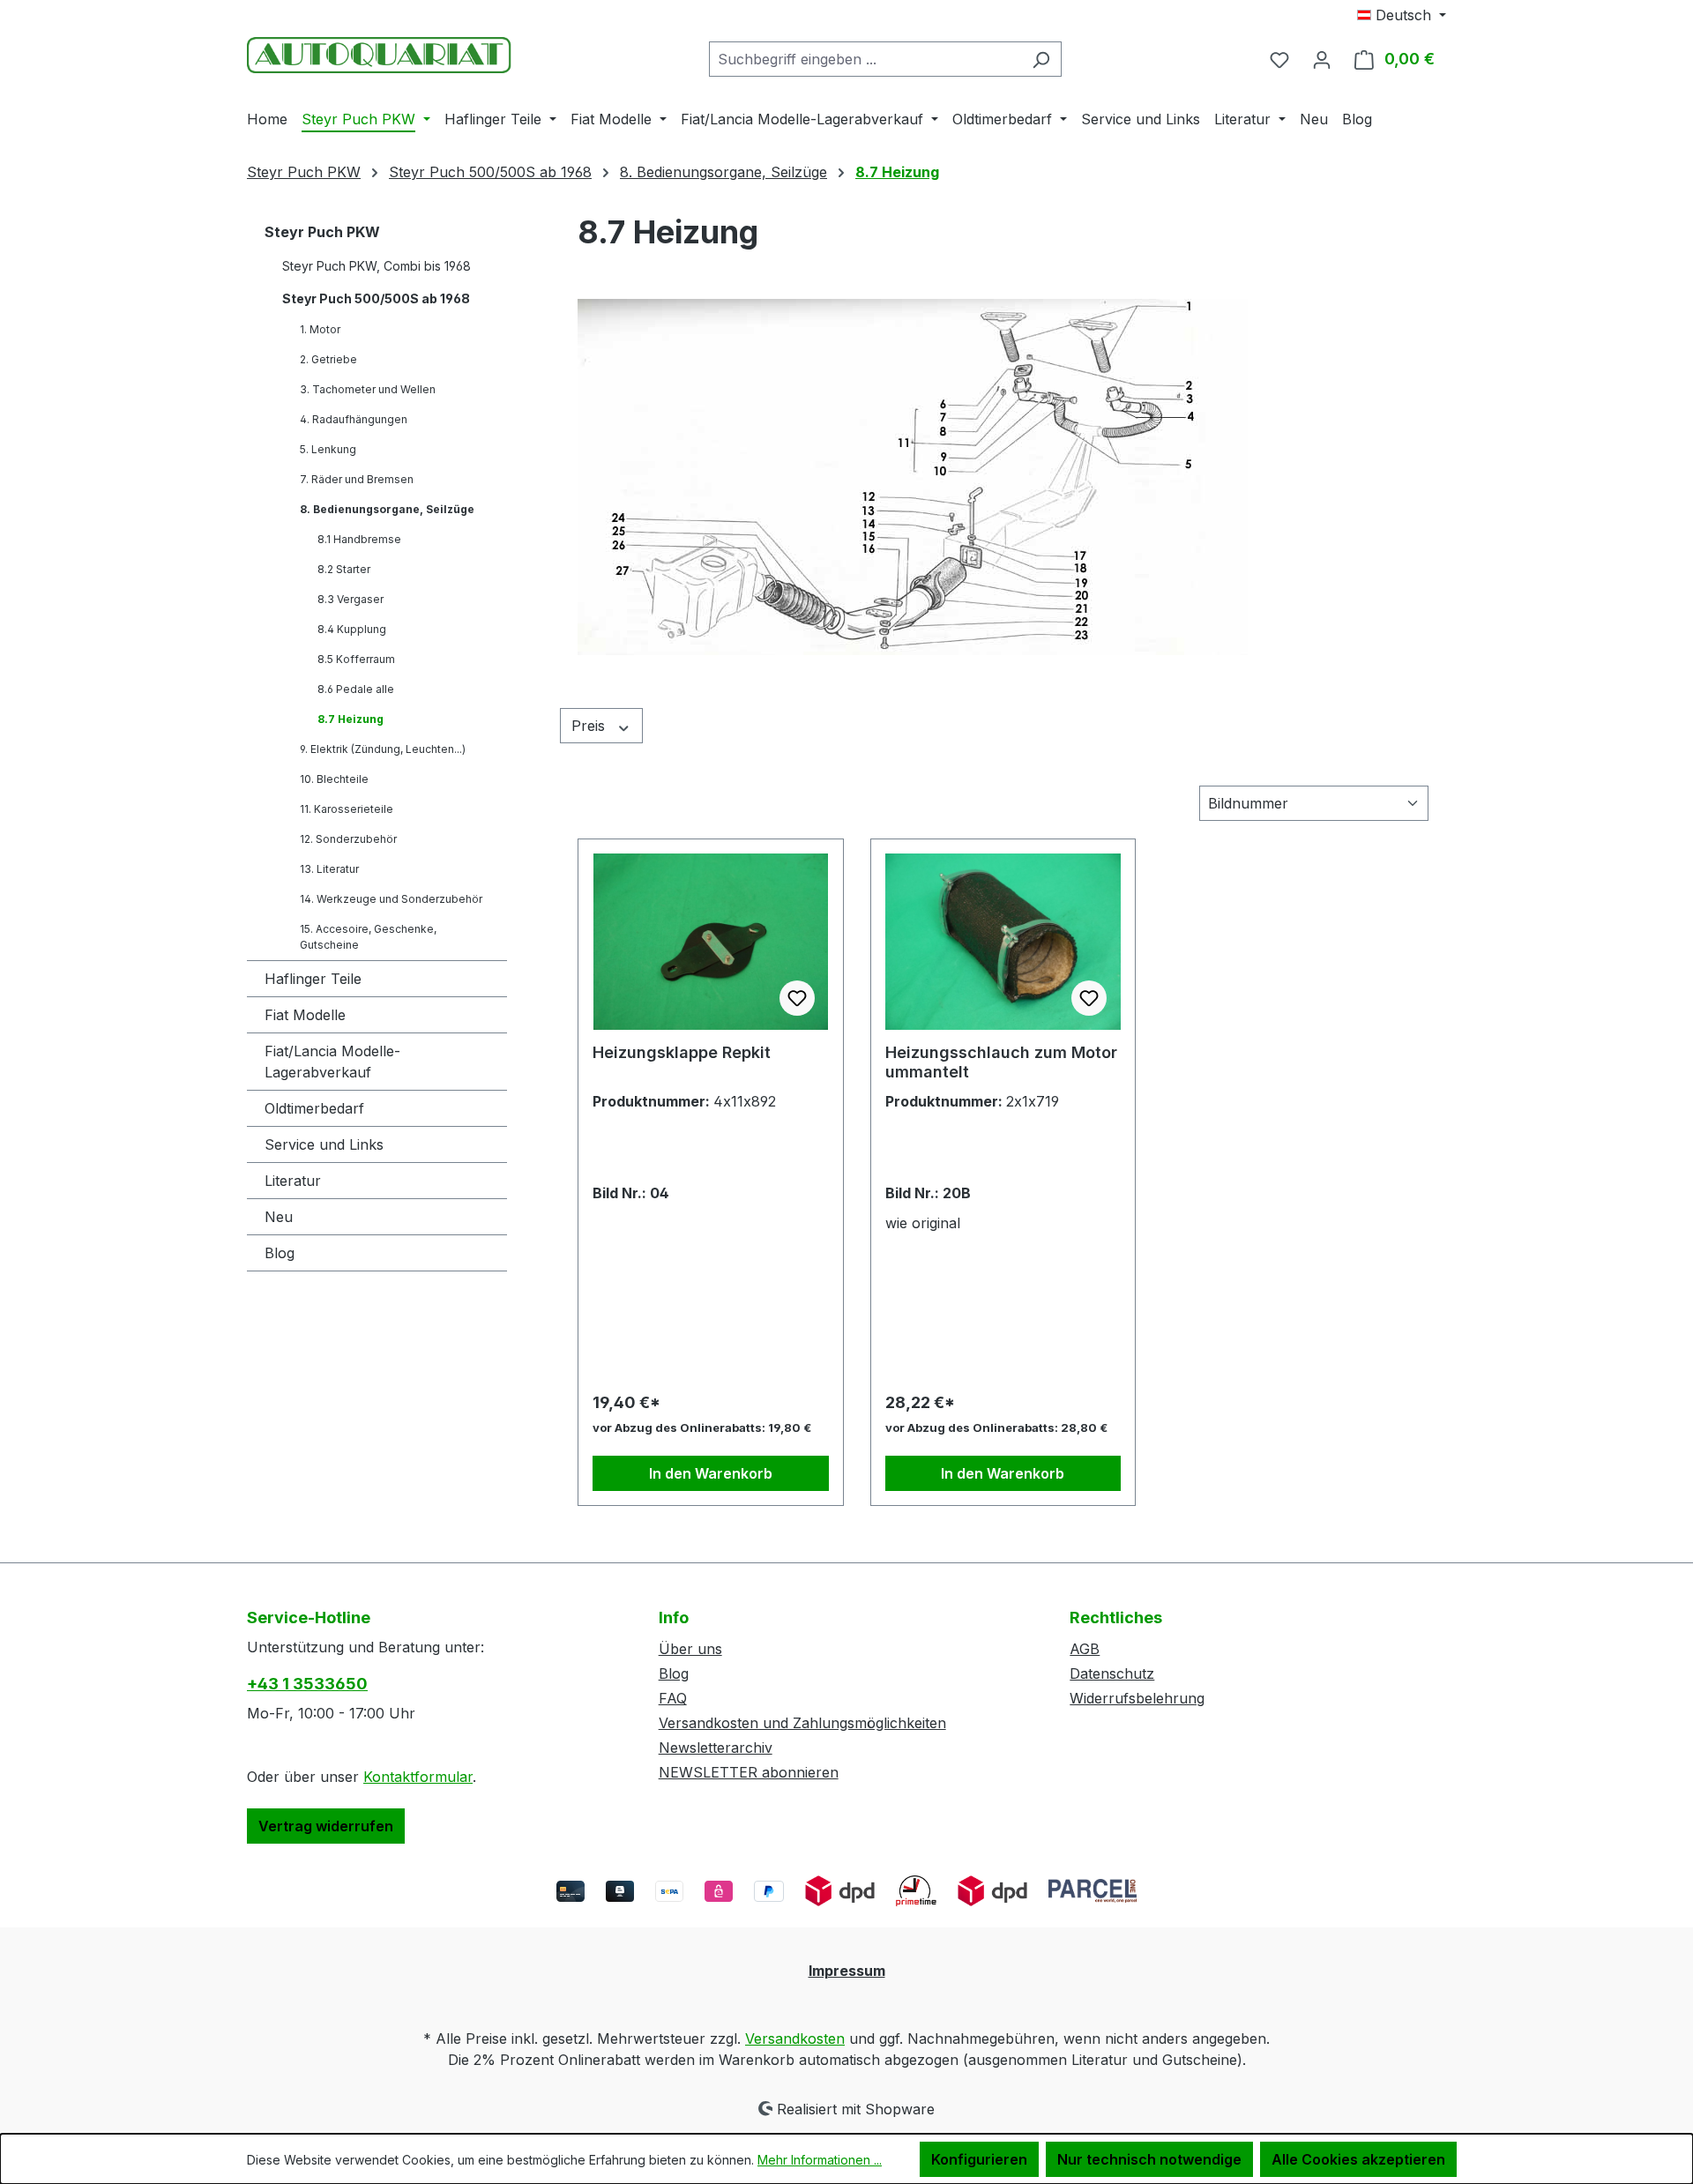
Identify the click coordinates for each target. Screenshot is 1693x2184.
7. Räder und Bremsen (357, 479)
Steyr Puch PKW (322, 232)
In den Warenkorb (711, 1473)
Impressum (847, 1971)
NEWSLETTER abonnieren (749, 1772)
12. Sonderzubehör (348, 839)
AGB (1085, 1649)
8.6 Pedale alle (356, 689)
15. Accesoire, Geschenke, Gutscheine (368, 937)
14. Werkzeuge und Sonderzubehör (391, 899)
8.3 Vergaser (351, 599)
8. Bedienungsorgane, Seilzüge (387, 509)
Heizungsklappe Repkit (682, 1052)
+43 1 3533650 (307, 1684)
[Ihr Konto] (1322, 59)
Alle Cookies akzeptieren (1358, 2159)
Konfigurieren (979, 2159)
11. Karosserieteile (347, 809)
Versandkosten (795, 2039)
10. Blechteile (334, 779)
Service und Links (324, 1144)
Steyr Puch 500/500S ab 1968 (376, 298)
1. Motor (320, 329)
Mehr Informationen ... (820, 2160)
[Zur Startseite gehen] (379, 55)
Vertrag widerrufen (326, 1826)
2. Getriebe (328, 359)
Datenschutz (1112, 1673)
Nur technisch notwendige (1149, 2159)
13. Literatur (329, 869)
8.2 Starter (344, 569)
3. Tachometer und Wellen (368, 389)
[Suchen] (1041, 59)
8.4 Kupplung (352, 629)
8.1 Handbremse (359, 539)
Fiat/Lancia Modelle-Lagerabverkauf (332, 1062)
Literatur (293, 1181)
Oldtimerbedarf (314, 1108)
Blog (280, 1253)
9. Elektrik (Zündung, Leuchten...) (383, 749)
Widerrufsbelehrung (1137, 1698)
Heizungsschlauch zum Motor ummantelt (1001, 1062)
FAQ (673, 1698)
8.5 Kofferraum (356, 659)
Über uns (690, 1649)
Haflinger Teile (313, 979)
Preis (590, 726)
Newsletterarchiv (716, 1748)
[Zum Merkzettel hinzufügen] (797, 998)
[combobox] (865, 59)
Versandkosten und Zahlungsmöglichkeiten (802, 1723)
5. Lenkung (328, 449)
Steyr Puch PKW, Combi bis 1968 (377, 266)
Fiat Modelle (305, 1015)
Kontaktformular (418, 1777)
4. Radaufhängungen (354, 419)
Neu (279, 1217)
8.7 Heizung (351, 719)
